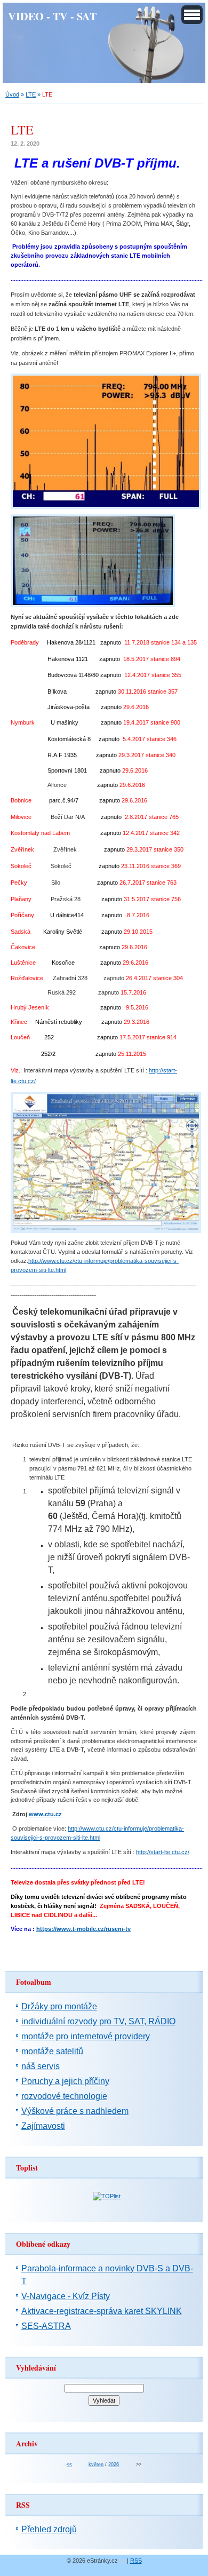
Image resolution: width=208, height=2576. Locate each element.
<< (69, 2464)
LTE (31, 94)
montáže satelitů (52, 2051)
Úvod (12, 94)
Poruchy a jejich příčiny (65, 2081)
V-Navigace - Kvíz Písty (66, 2296)
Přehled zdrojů (49, 2529)
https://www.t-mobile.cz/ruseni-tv (83, 1929)
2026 (114, 2464)
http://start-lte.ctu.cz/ (163, 1852)
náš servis (41, 2066)
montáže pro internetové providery (86, 2036)
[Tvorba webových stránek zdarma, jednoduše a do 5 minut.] (123, 2561)
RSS (136, 2561)
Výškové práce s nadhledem (75, 2111)
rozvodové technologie (64, 2096)
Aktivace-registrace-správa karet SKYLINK (102, 2311)
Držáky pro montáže (59, 2006)
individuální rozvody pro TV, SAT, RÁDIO (98, 2021)
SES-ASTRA (46, 2326)
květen (96, 2464)
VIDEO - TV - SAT (52, 16)
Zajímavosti (43, 2126)
